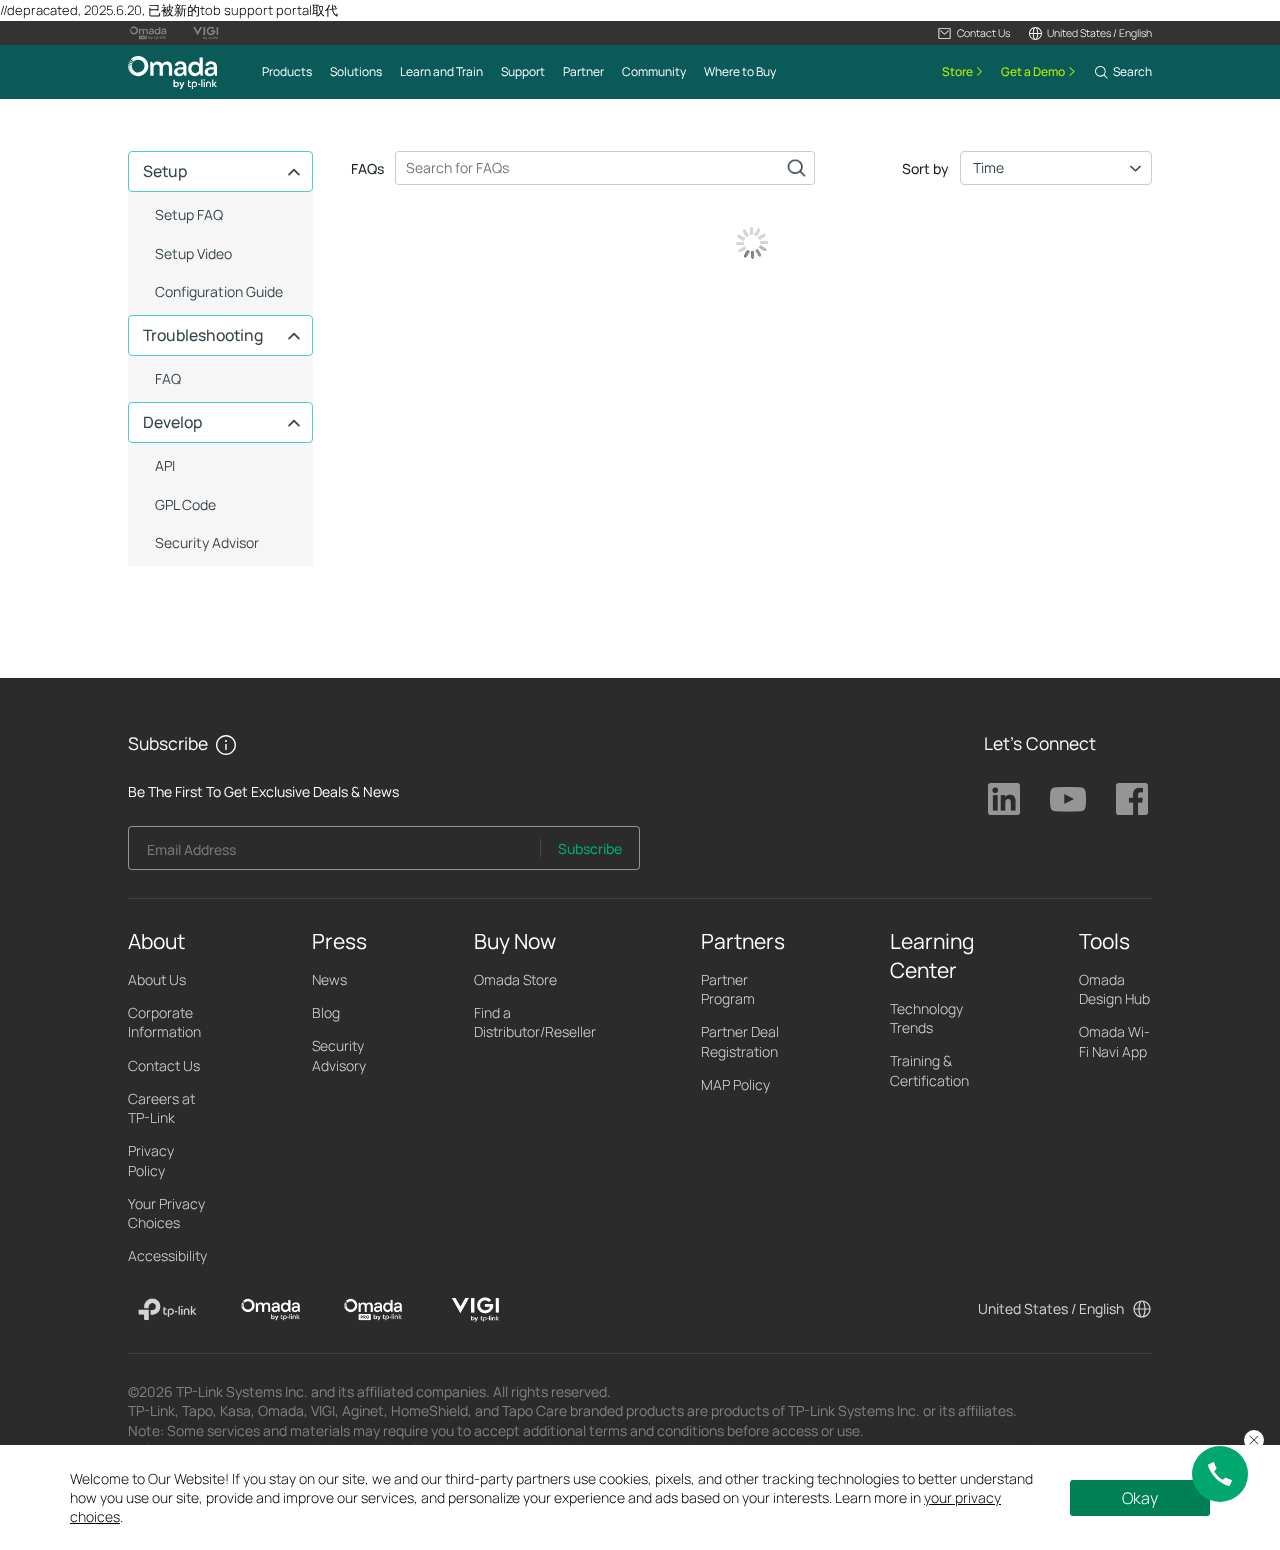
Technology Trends (926, 1018)
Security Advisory (339, 1055)
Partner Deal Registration (740, 1041)
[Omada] (270, 1310)
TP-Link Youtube (1068, 799)
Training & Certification (929, 1070)
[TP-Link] (167, 1310)
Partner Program (728, 989)
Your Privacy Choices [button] (166, 1213)
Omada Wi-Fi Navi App (1114, 1041)
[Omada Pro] (373, 1310)
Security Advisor (207, 542)
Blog (326, 1012)
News (329, 979)
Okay (1140, 1498)
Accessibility (167, 1255)
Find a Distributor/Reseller (535, 1022)
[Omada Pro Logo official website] (148, 33)
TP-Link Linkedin (1004, 799)
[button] (973, 32)
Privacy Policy (151, 1160)
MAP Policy (735, 1084)
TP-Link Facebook (1132, 799)
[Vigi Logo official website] (206, 33)
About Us (157, 979)
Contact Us (164, 1065)
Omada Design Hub (1114, 989)
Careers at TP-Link (161, 1108)
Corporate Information (164, 1022)
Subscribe (590, 848)
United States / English (1051, 1308)
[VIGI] (475, 1310)
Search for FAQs (796, 168)
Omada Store (515, 979)
